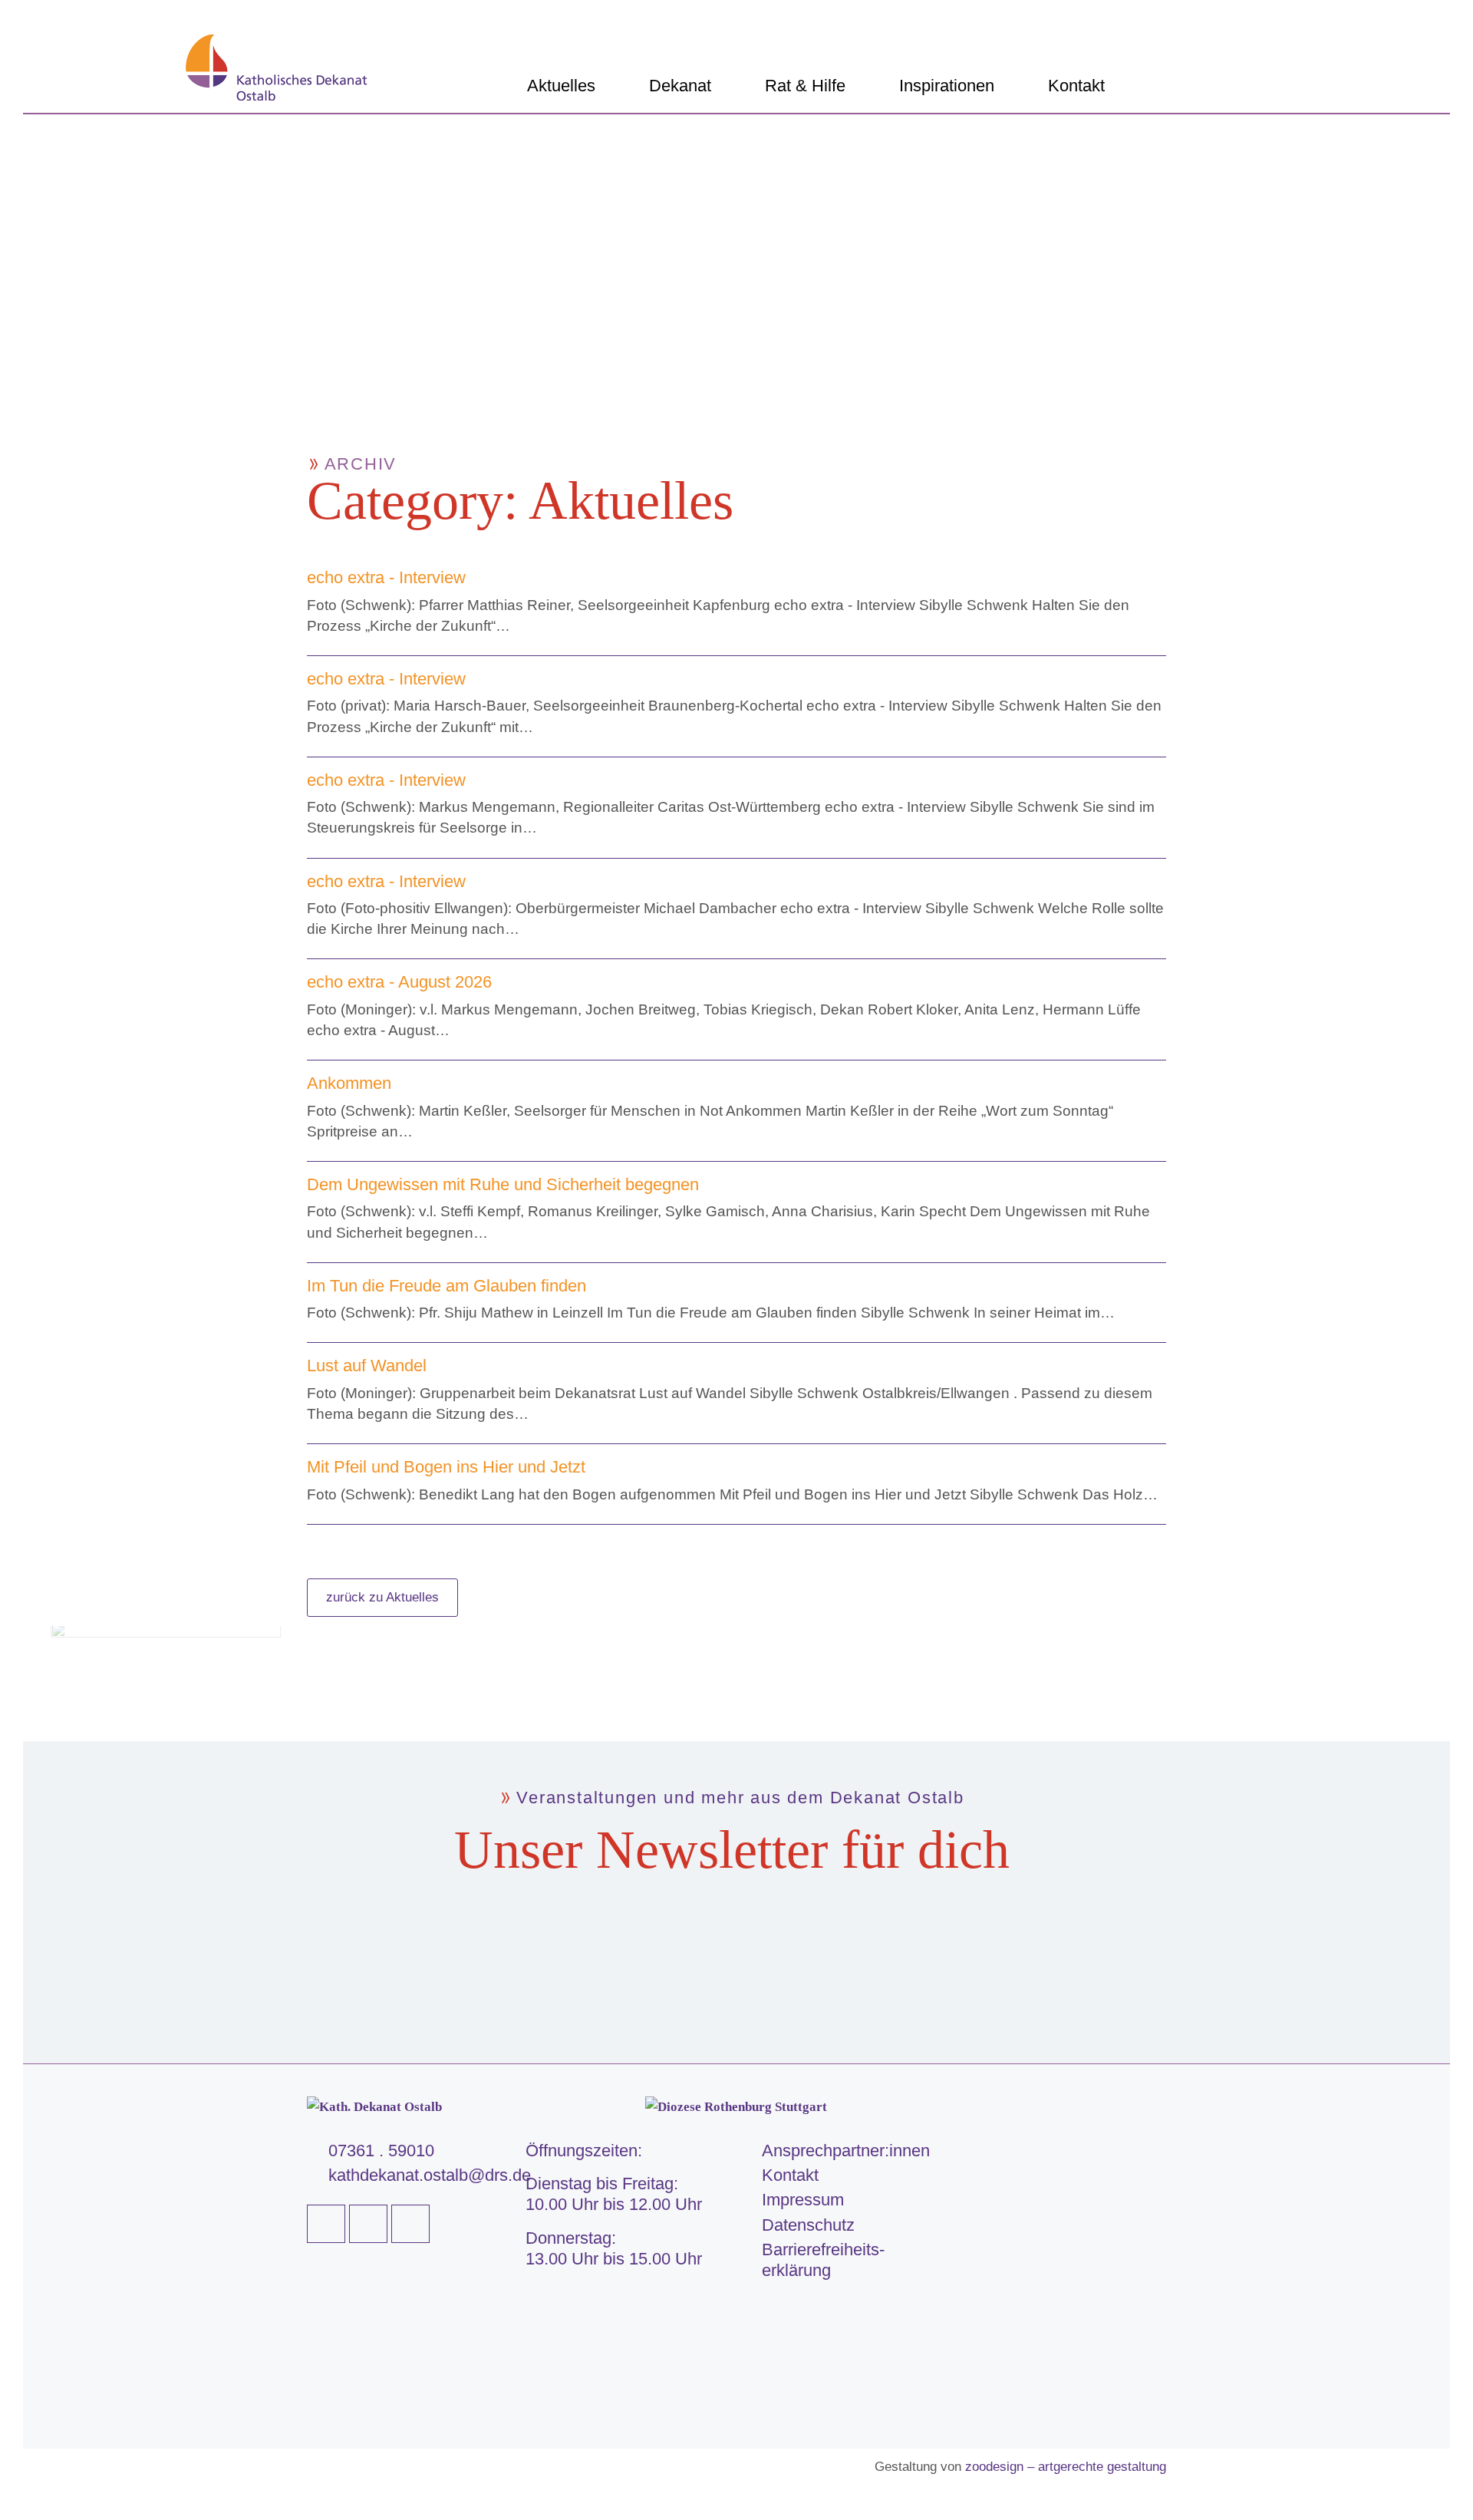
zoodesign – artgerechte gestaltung (1066, 2467)
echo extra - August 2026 (399, 982)
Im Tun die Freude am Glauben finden (447, 1286)
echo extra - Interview (386, 577)
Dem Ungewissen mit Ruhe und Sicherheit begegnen (503, 1184)
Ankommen (349, 1083)
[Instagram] (410, 2224)
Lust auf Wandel (367, 1366)
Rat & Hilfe (805, 86)
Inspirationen (947, 86)
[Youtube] (368, 2224)
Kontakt (1076, 86)
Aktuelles (561, 86)
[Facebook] (326, 2224)
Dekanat (680, 86)
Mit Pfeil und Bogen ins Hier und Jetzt (446, 1467)
